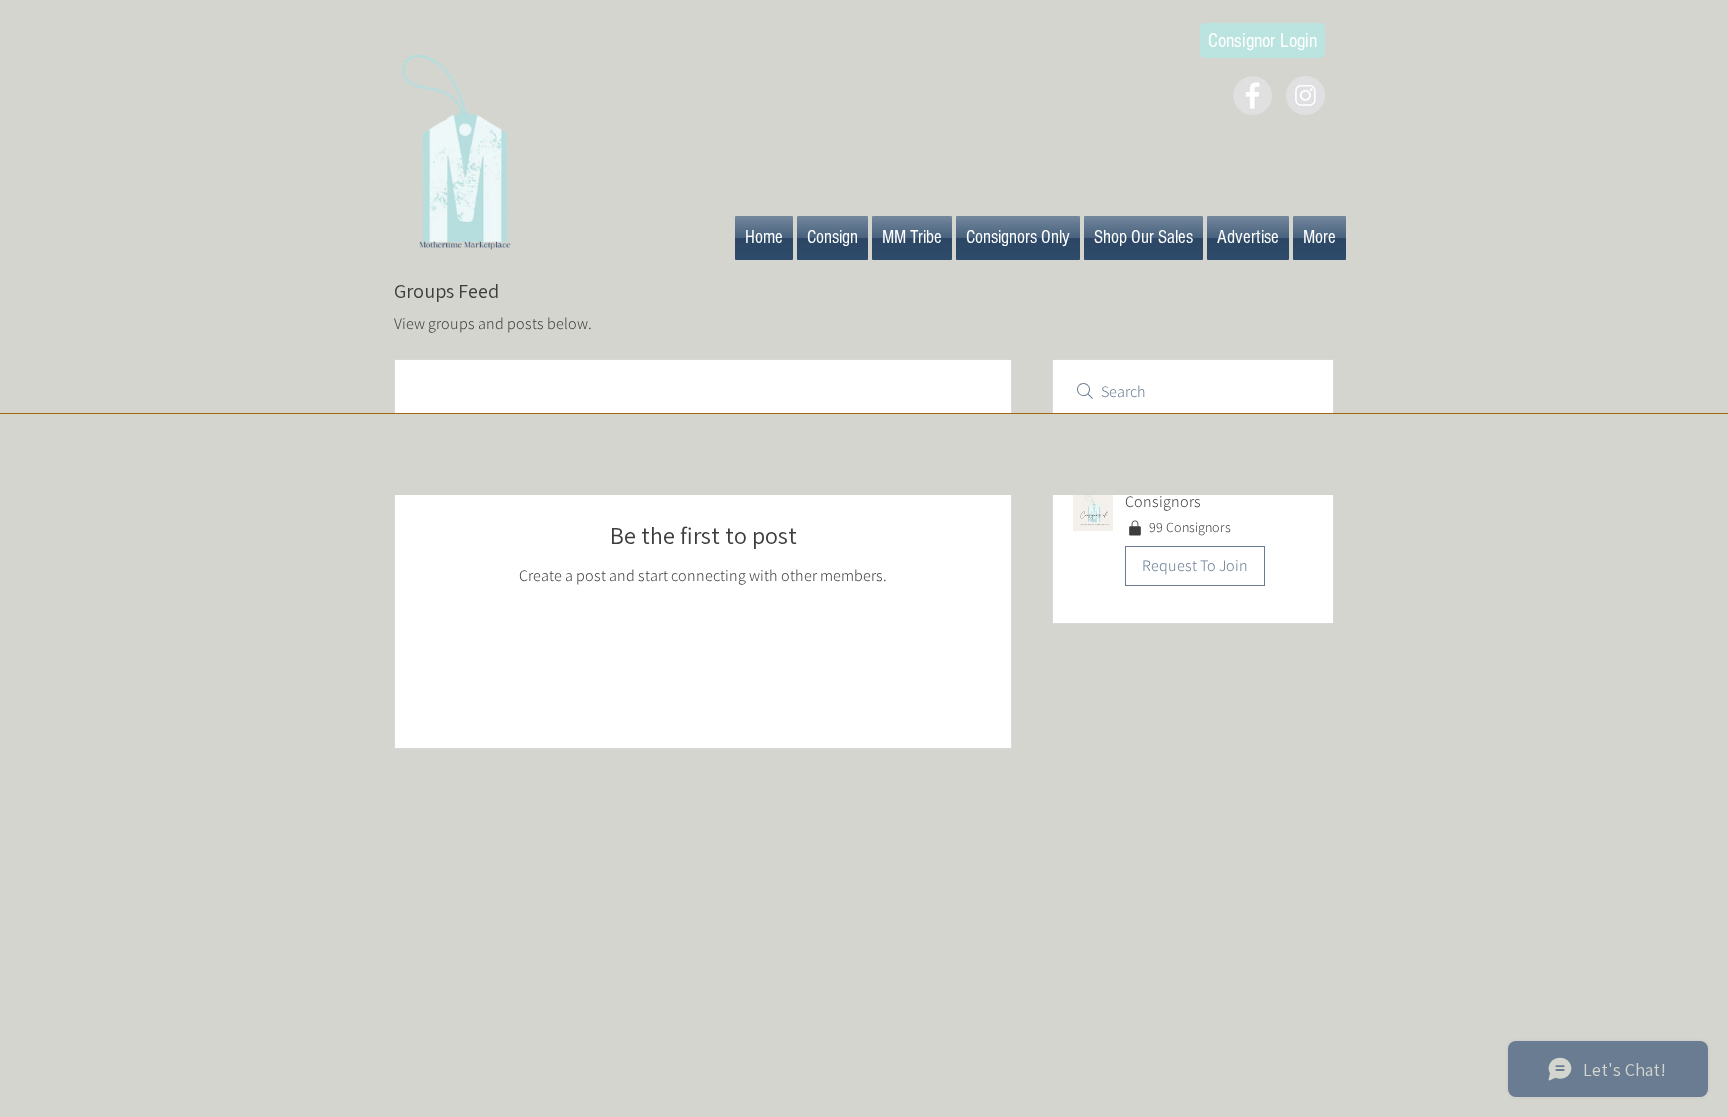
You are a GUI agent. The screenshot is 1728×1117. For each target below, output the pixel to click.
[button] (1193, 542)
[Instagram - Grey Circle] (1305, 95)
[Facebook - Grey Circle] (1252, 95)
